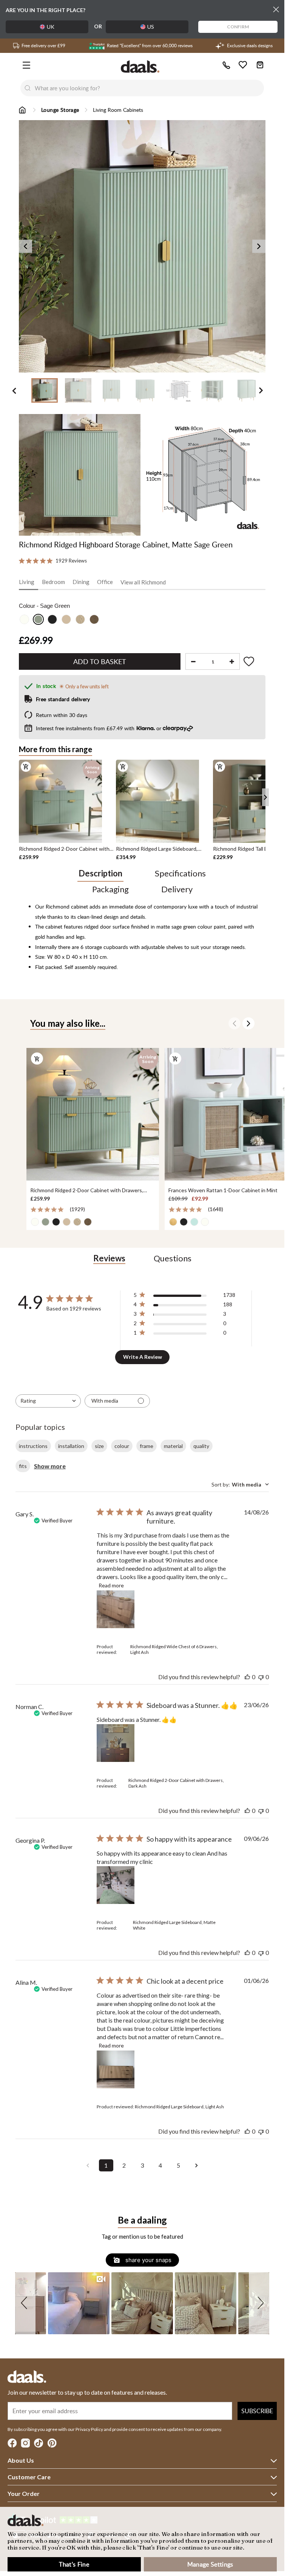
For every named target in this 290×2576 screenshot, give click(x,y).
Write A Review (143, 1357)
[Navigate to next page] (197, 2165)
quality (201, 1446)
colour (122, 1446)
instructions (33, 1446)
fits (23, 1466)
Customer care (29, 2477)
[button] (25, 2303)
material (173, 1446)
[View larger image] (145, 246)
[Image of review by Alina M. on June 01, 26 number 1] (116, 2069)
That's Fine (74, 2564)
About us (21, 2460)
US (151, 27)
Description (100, 873)
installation (71, 1446)
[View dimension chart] (205, 475)
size (99, 1446)
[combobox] (150, 88)
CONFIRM (238, 27)
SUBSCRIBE (257, 2411)
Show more (50, 1466)
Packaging (110, 889)
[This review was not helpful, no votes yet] (261, 1677)
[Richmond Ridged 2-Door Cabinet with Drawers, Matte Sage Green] (92, 1114)
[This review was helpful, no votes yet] (247, 1677)
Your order (24, 2493)
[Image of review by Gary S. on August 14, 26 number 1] (116, 1609)
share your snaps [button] (148, 2260)
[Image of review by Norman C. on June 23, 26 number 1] (116, 1743)
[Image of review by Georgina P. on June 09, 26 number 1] (116, 1885)
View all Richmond (143, 582)
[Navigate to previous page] (88, 2165)
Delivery (177, 889)
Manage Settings (210, 2564)
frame (147, 1446)
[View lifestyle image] (80, 475)
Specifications (180, 873)
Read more (111, 1585)
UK (51, 27)
